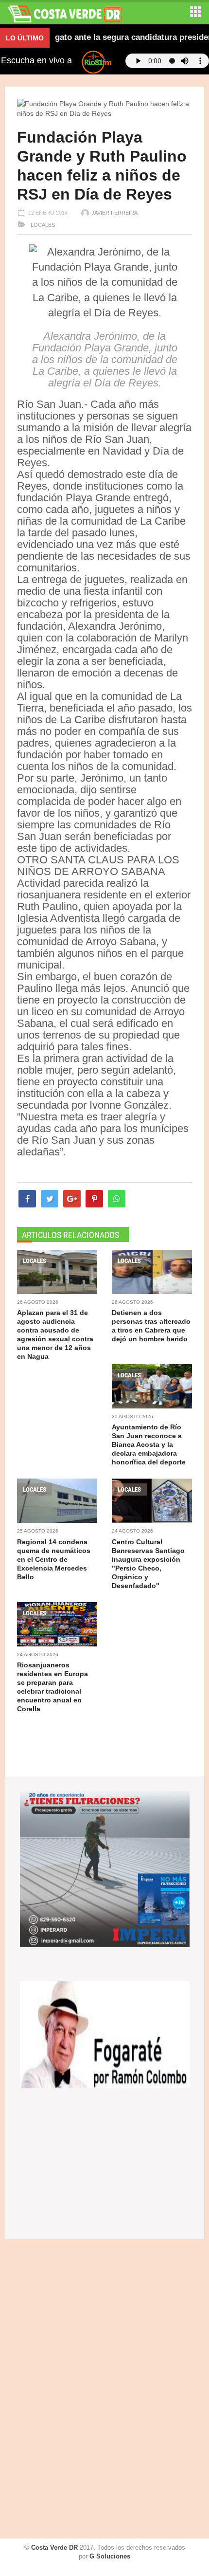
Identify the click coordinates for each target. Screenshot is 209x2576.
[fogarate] (105, 2034)
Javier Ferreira (114, 213)
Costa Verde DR (54, 2548)
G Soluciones (110, 2556)
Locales (42, 225)
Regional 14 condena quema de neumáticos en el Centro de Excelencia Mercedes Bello (54, 1559)
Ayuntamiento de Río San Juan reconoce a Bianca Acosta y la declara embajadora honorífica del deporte (149, 1444)
